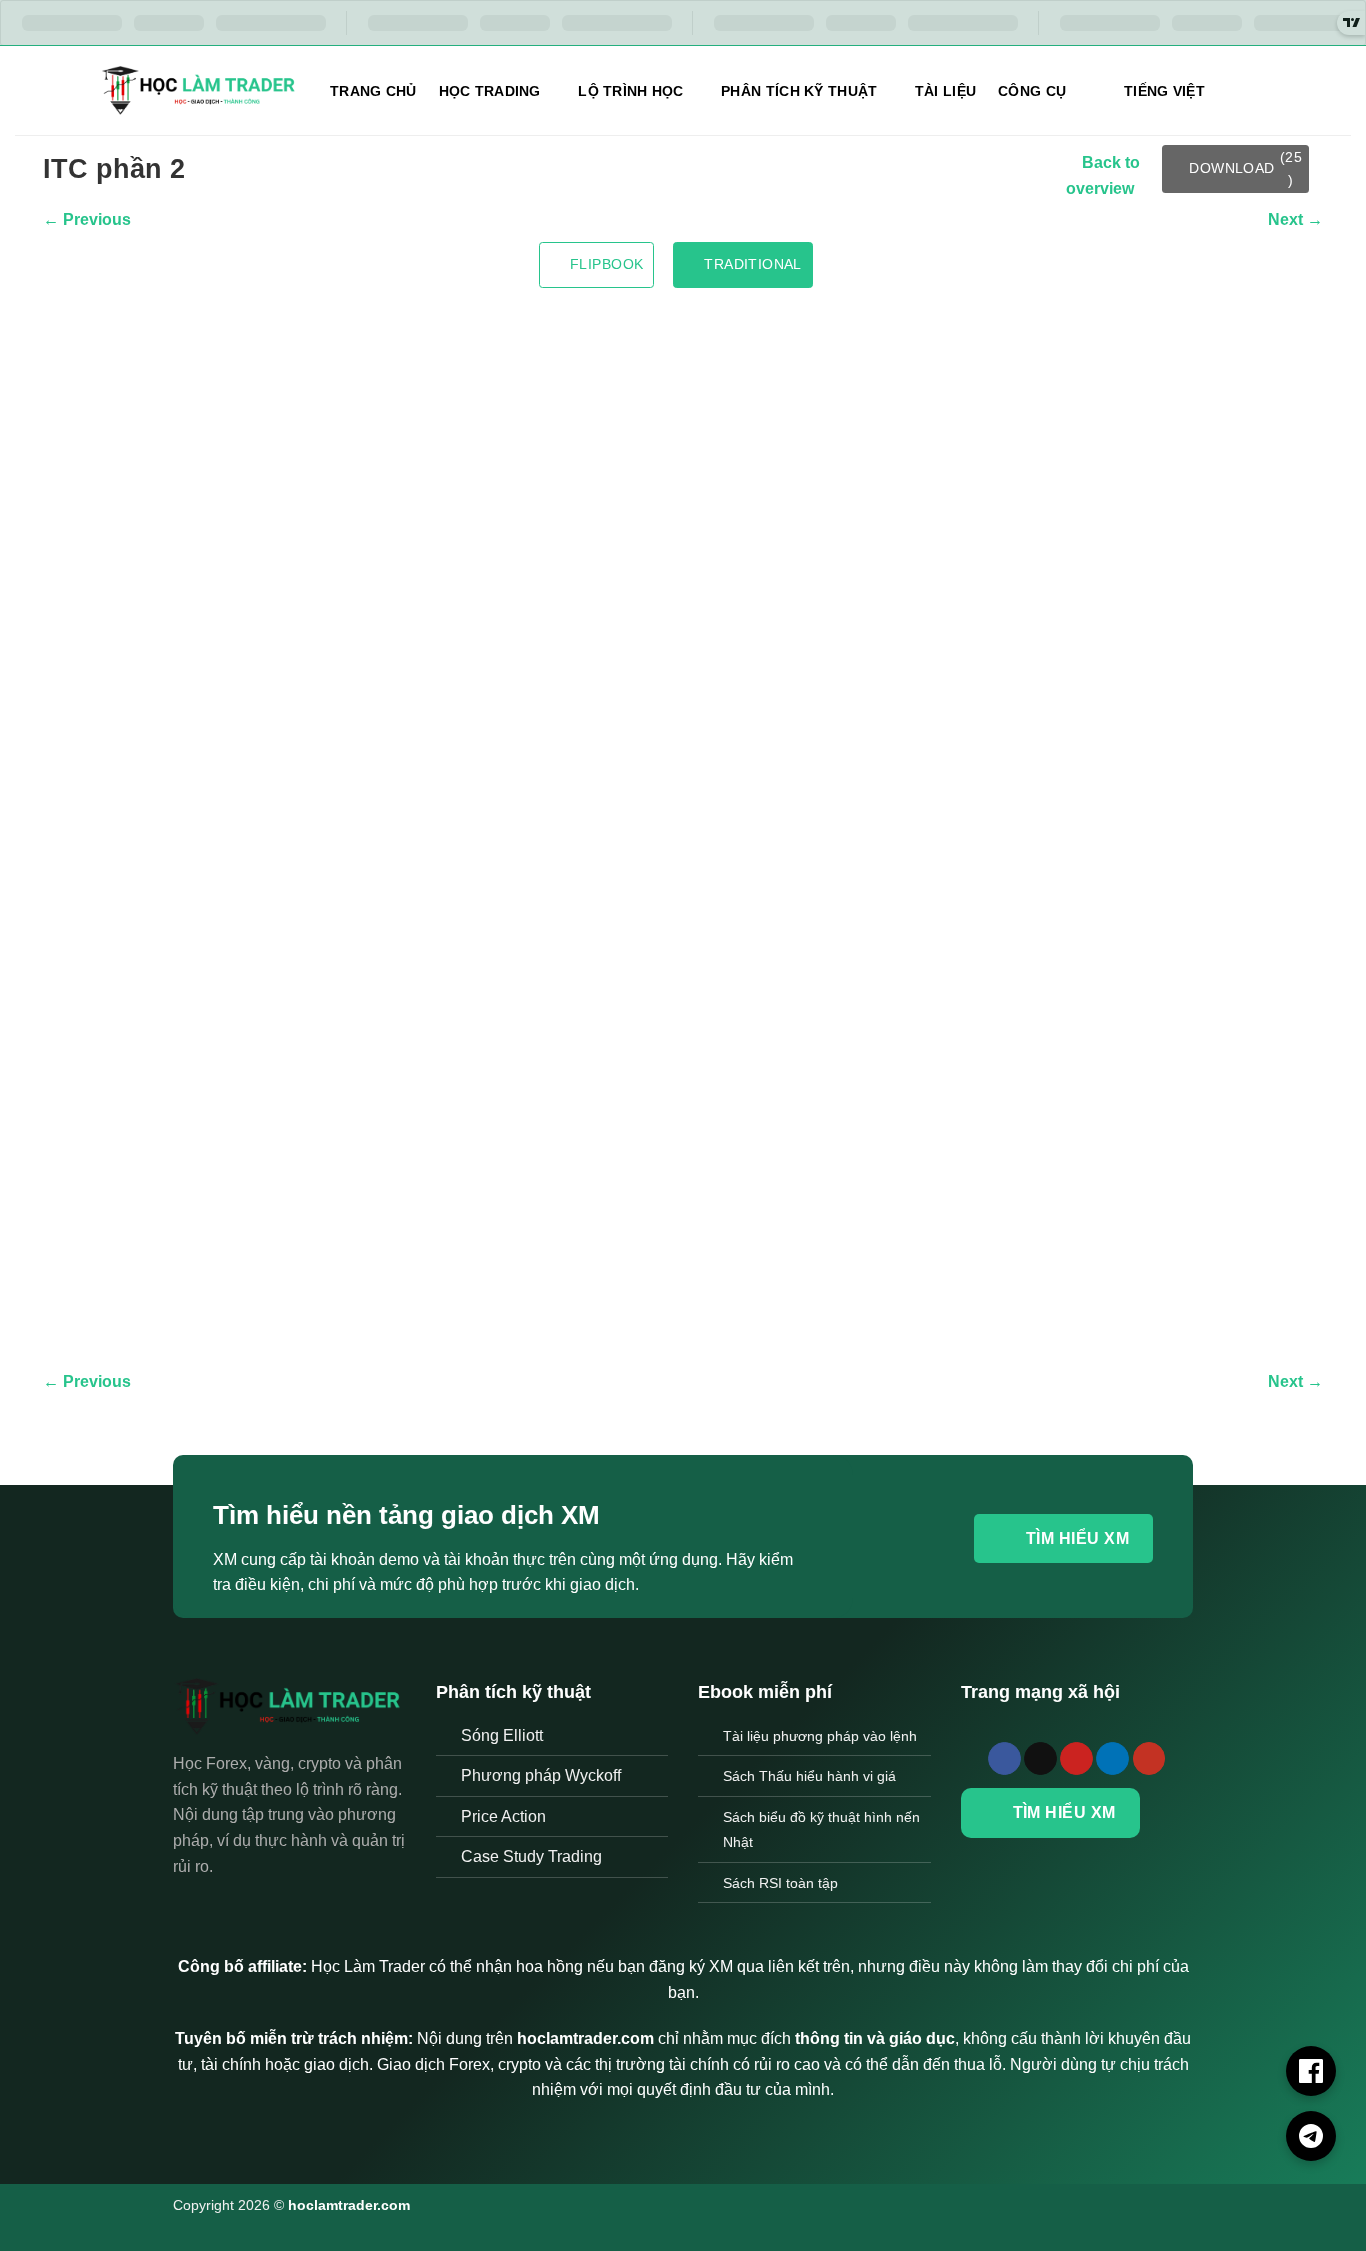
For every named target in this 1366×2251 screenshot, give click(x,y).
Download (1245, 168)
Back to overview (1103, 175)
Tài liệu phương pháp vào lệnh (820, 1736)
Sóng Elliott (502, 1735)
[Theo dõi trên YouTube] (1149, 1759)
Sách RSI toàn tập (780, 1883)
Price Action (503, 1816)
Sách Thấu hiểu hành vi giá (809, 1776)
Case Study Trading (531, 1856)
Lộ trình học (630, 91)
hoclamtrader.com (349, 2205)
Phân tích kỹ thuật (799, 91)
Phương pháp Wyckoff (541, 1775)
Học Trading (490, 91)
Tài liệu (945, 91)
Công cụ (1032, 91)
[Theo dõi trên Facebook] (1004, 1759)
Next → (1295, 219)
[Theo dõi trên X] (1040, 1759)
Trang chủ (373, 91)
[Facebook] (1311, 2071)
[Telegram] (1311, 2136)
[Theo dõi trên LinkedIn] (1112, 1759)
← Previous (87, 219)
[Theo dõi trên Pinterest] (1076, 1759)
